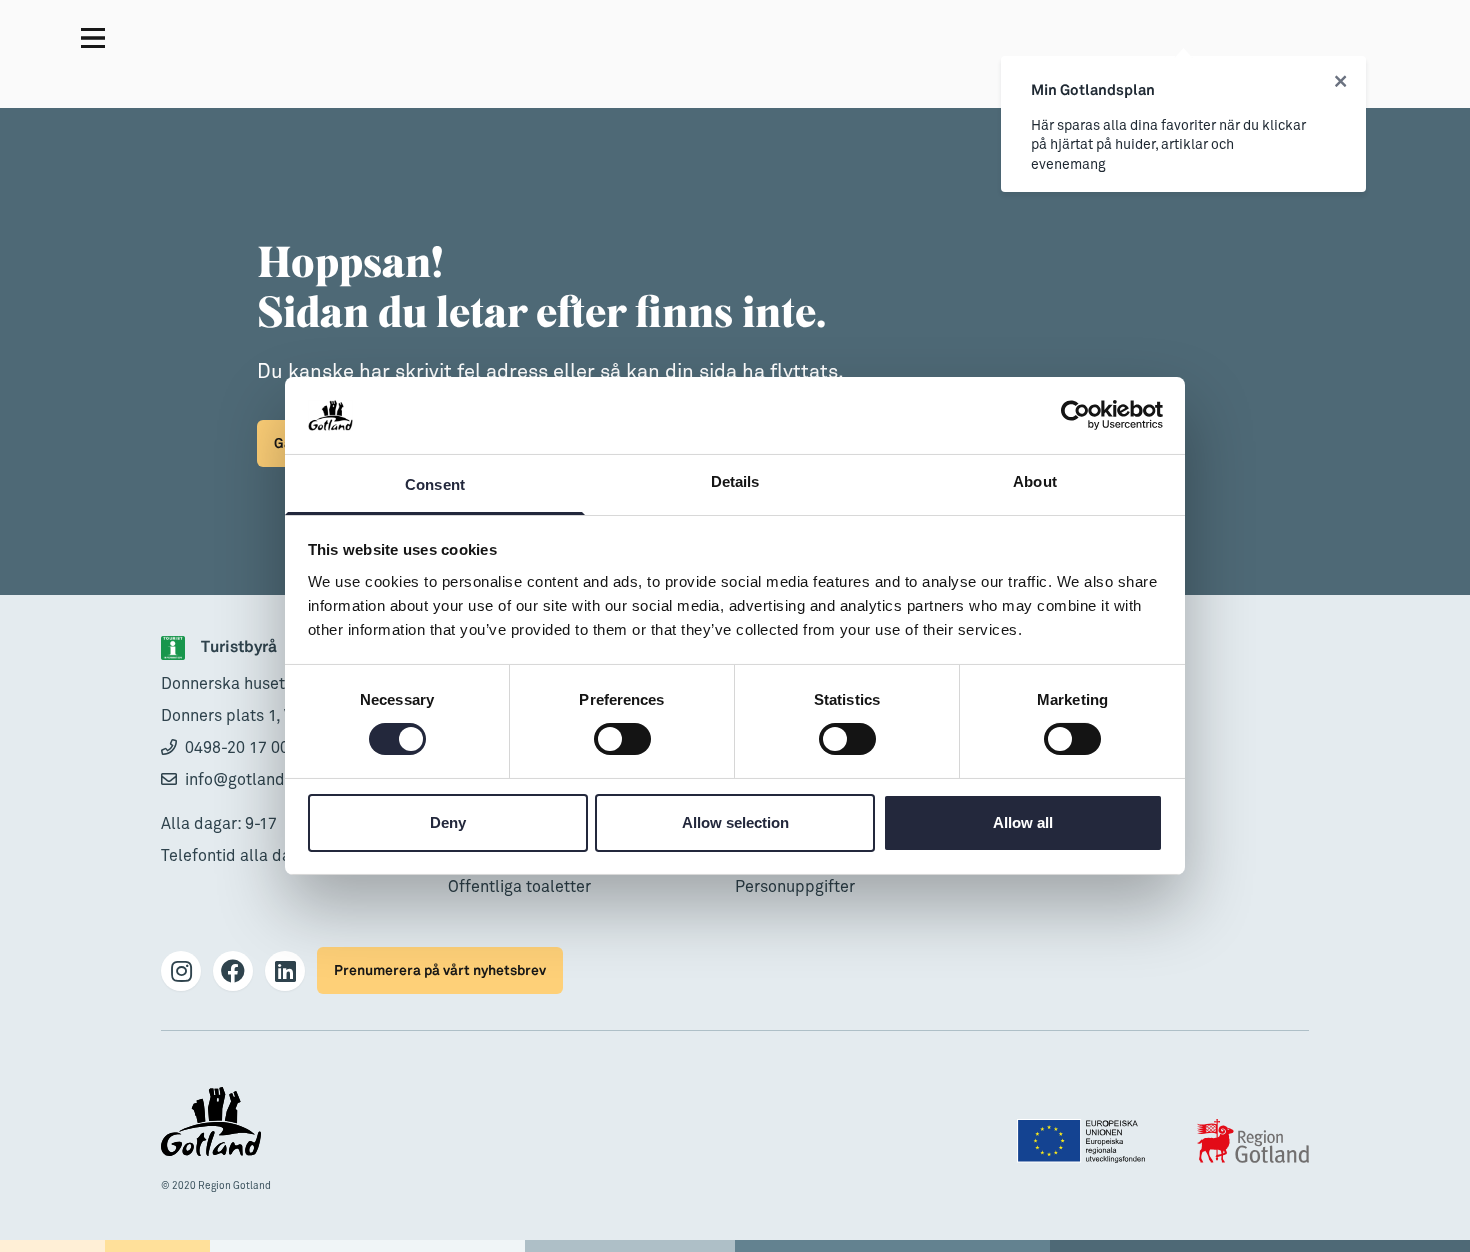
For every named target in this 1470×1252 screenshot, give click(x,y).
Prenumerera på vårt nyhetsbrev (440, 970)
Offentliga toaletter (519, 887)
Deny (448, 822)
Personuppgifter (795, 887)
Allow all (1023, 822)
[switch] (622, 739)
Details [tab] (735, 481)
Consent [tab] (435, 484)
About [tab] (1035, 481)
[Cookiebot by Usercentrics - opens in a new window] (1075, 415)
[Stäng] (1340, 82)
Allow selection (735, 822)
